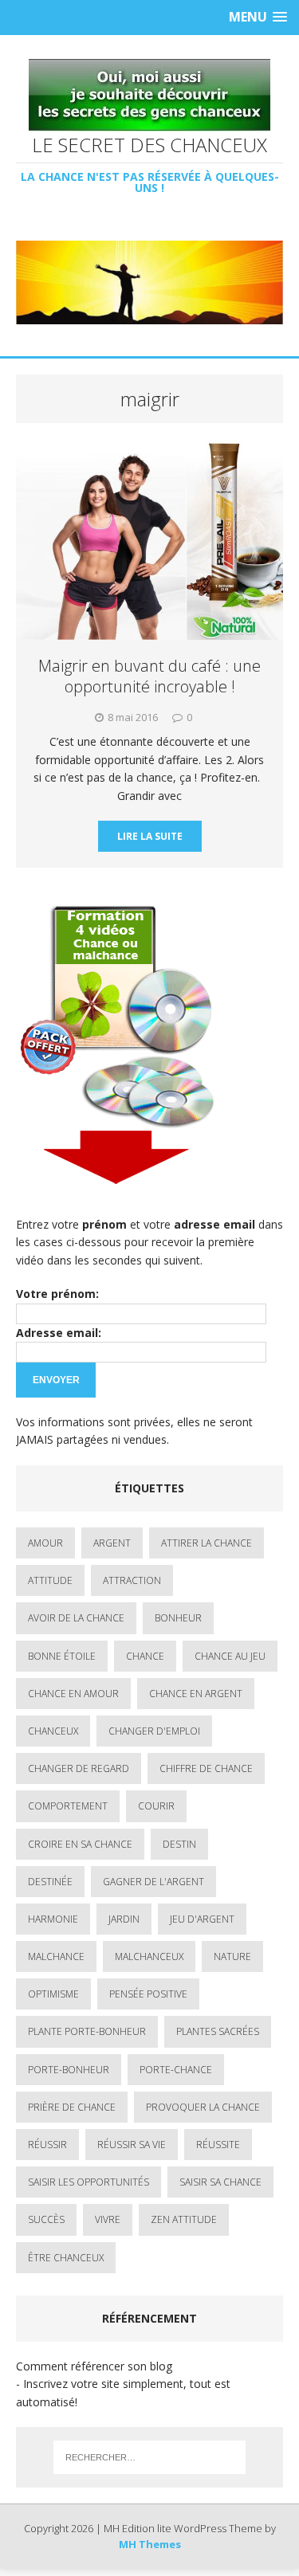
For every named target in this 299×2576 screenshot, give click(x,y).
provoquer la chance (203, 2107)
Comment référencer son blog (94, 2366)
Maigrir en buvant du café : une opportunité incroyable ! (149, 676)
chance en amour (73, 1694)
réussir (47, 2145)
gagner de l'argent (153, 1882)
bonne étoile (62, 1656)
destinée (50, 1882)
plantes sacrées (218, 2031)
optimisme (53, 1994)
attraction (132, 1580)
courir (156, 1806)
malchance (56, 1957)
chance (145, 1656)
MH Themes (150, 2544)
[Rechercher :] (150, 2457)
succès (46, 2219)
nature (232, 1957)
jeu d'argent (202, 1919)
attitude (50, 1580)
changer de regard (79, 1768)
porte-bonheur (69, 2070)
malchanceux (149, 1957)
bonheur (178, 1618)
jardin (124, 1919)
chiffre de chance (206, 1768)
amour (45, 1543)
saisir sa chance (220, 2182)
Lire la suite (150, 836)
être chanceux (66, 2258)
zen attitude (184, 2219)
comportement (68, 1806)
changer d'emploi (154, 1731)
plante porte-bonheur (87, 2031)
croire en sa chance (80, 1844)
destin (179, 1844)
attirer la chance (207, 1543)
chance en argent (196, 1694)
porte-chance (176, 2070)
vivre (108, 2219)
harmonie (53, 1919)
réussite (218, 2145)
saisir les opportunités (89, 2182)
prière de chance (72, 2107)
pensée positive (148, 1994)
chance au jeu (230, 1656)
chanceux (53, 1731)
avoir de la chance (76, 1618)
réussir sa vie (132, 2145)
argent (112, 1543)
